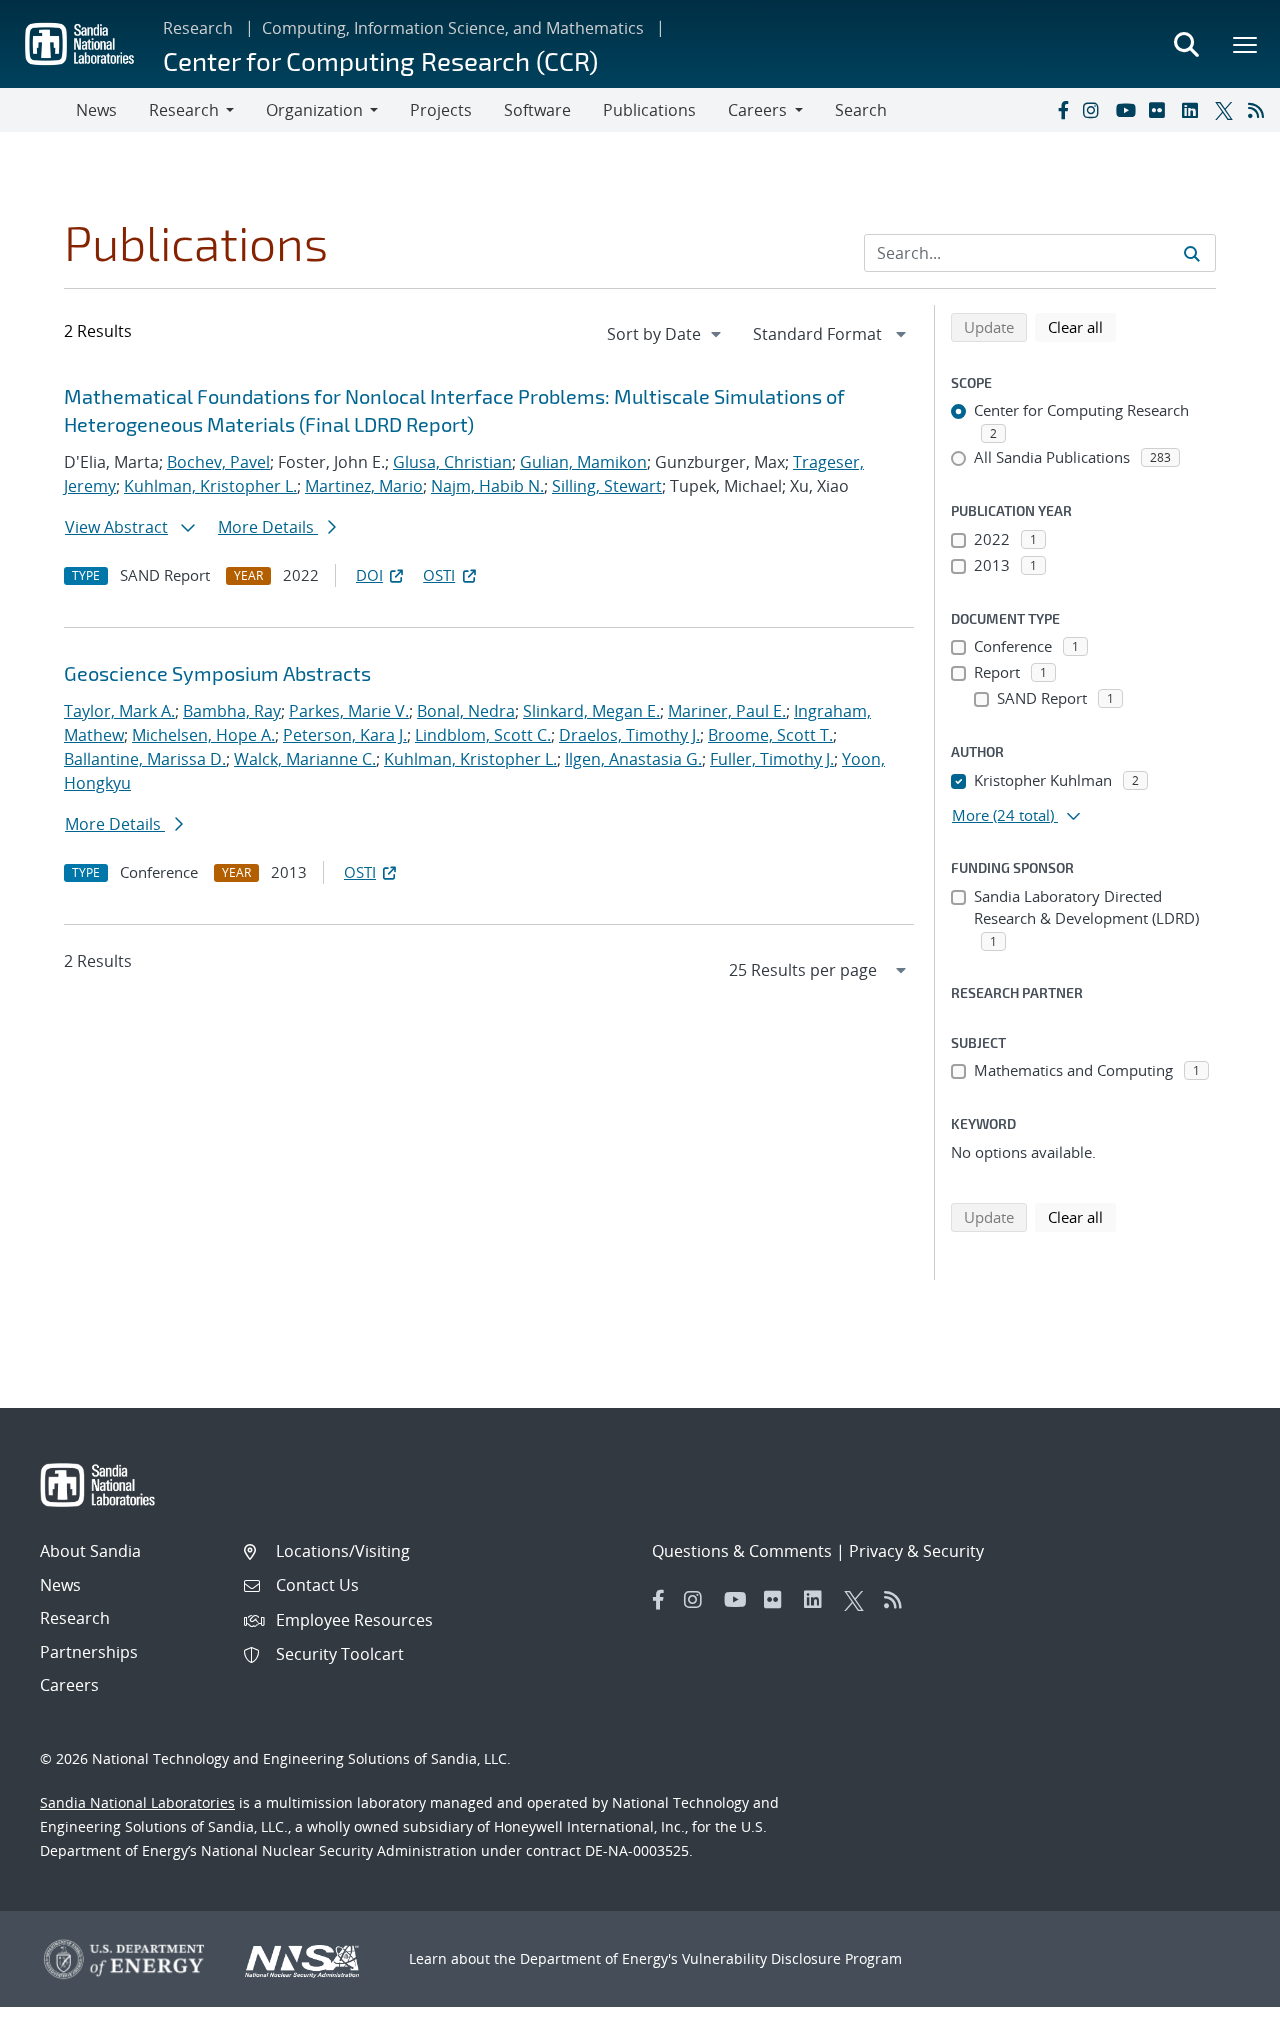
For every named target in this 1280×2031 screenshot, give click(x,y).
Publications (649, 110)
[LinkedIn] (1194, 110)
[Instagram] (1095, 110)
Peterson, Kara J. (345, 735)
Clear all (1082, 326)
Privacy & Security (916, 1551)
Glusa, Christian (452, 462)
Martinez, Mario (364, 486)
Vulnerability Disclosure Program (792, 1958)
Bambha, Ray (232, 711)
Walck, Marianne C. (305, 759)
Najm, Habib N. (487, 486)
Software (537, 110)
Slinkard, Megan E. (591, 711)
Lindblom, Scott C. (483, 735)
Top (1220, 2008)
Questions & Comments (742, 1551)
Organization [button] (314, 110)
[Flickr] (1161, 110)
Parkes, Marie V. (349, 711)
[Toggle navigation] (38, 110)
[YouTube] (1128, 110)
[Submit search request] (1192, 253)
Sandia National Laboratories (137, 1802)
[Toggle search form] (1186, 44)
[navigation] (666, 334)
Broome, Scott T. (770, 735)
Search (861, 110)
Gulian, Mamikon (583, 462)
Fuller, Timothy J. (772, 759)
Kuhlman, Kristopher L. (210, 486)
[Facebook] (1062, 110)
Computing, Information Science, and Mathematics (453, 28)
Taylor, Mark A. (119, 711)
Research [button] (184, 110)
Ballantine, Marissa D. (145, 759)
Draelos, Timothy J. (629, 735)
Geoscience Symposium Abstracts (217, 673)
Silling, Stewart (607, 486)
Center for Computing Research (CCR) (380, 60)
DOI (369, 575)
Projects (441, 110)
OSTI (439, 575)
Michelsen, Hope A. (203, 735)
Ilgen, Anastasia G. (633, 759)
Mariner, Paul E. (727, 711)
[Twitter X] (1227, 110)
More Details (268, 527)
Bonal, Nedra (466, 711)
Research (198, 28)
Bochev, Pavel (218, 462)
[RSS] (1260, 110)
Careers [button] (757, 110)
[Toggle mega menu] (1246, 44)
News (96, 110)
